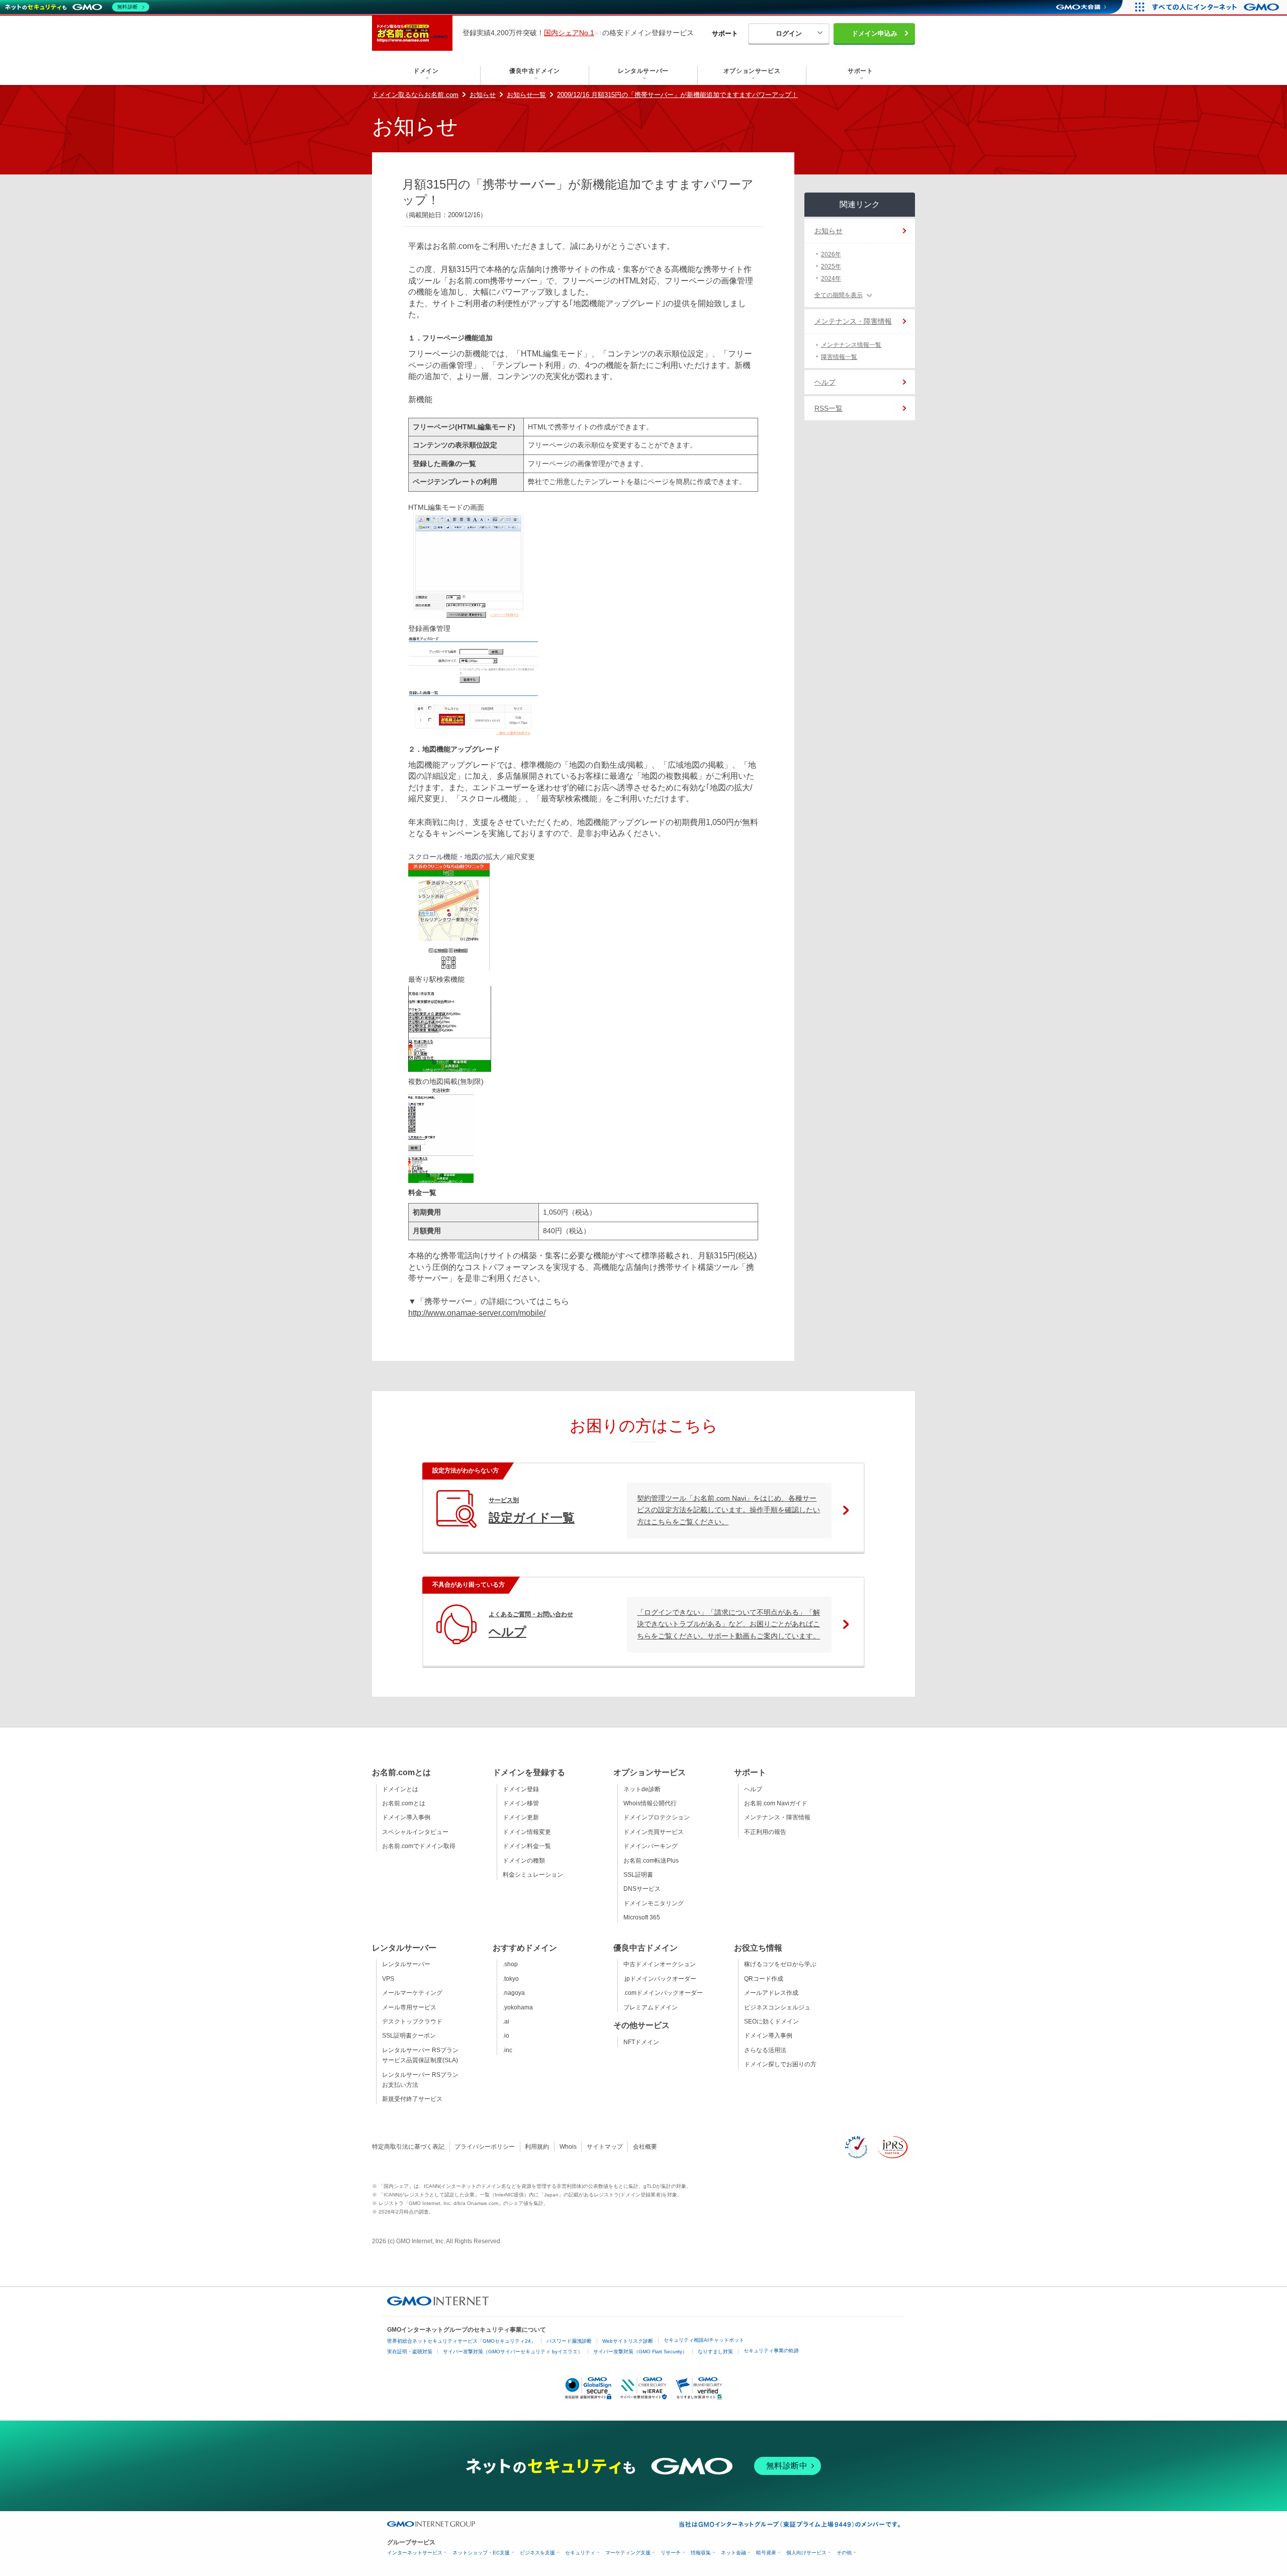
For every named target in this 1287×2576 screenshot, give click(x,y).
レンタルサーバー (406, 1964)
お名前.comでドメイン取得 (419, 1846)
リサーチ (671, 2553)
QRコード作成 (764, 1979)
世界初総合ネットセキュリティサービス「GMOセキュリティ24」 (462, 2341)
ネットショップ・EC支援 (481, 2553)
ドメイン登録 (521, 1789)
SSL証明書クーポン (409, 2036)
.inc (508, 2050)
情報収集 (701, 2553)
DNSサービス (642, 1889)
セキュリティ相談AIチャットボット (704, 2340)
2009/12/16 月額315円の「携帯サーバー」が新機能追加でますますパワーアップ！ (677, 95)
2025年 (831, 266)
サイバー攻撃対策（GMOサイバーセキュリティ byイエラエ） (513, 2352)
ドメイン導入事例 (406, 1817)
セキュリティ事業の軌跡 (771, 2351)
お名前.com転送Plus (651, 1861)
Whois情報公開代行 (650, 1803)
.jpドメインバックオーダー (660, 1979)
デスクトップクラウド (412, 2021)
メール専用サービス (409, 2007)
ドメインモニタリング (654, 1903)
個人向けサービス (806, 2553)
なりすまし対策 (715, 2352)
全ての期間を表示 (839, 295)
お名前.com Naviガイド (776, 1803)
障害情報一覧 (839, 357)
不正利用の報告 (765, 1832)
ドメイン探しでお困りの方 (780, 2064)
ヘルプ (825, 382)
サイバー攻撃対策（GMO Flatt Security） (640, 2352)
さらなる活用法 (765, 2050)
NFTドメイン (641, 2042)
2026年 (831, 254)
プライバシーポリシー (485, 2147)
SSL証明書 (638, 1875)
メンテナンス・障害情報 (853, 321)
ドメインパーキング (651, 1846)
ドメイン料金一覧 (527, 1846)
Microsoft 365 (642, 1917)
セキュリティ (580, 2553)
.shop (510, 1964)
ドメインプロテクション (657, 1817)
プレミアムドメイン (651, 2007)
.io (506, 2036)
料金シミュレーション (533, 1875)
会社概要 (645, 2147)
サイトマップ (605, 2147)
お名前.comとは (404, 1803)
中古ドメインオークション (660, 1964)
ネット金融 (733, 2553)
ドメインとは (400, 1789)
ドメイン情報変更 (527, 1832)
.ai (506, 2021)
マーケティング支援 (628, 2553)
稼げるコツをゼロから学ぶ (780, 1964)
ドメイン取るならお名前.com (415, 95)
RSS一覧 (829, 408)
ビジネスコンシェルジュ (777, 2007)
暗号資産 (766, 2553)
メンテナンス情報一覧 (851, 345)
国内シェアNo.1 (569, 33)
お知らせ (483, 95)
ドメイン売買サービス (654, 1832)
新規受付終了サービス (412, 2099)
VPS (388, 1979)
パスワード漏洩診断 (569, 2341)
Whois (568, 2147)
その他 (844, 2553)
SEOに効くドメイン (771, 2021)
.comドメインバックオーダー (663, 1993)
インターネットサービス (415, 2553)
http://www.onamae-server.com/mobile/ (477, 1313)
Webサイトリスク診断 (628, 2341)
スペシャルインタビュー (415, 1832)
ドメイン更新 (521, 1817)
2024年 (831, 279)
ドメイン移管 (521, 1803)
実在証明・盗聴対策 (410, 2352)
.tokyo (511, 1979)
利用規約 (537, 2147)
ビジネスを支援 (537, 2553)
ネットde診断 (642, 1789)
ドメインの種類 (524, 1861)
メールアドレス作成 (771, 1993)
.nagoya (514, 1993)
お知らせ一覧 (526, 95)
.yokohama (518, 2007)
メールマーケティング (412, 1993)
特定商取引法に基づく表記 (408, 2147)
